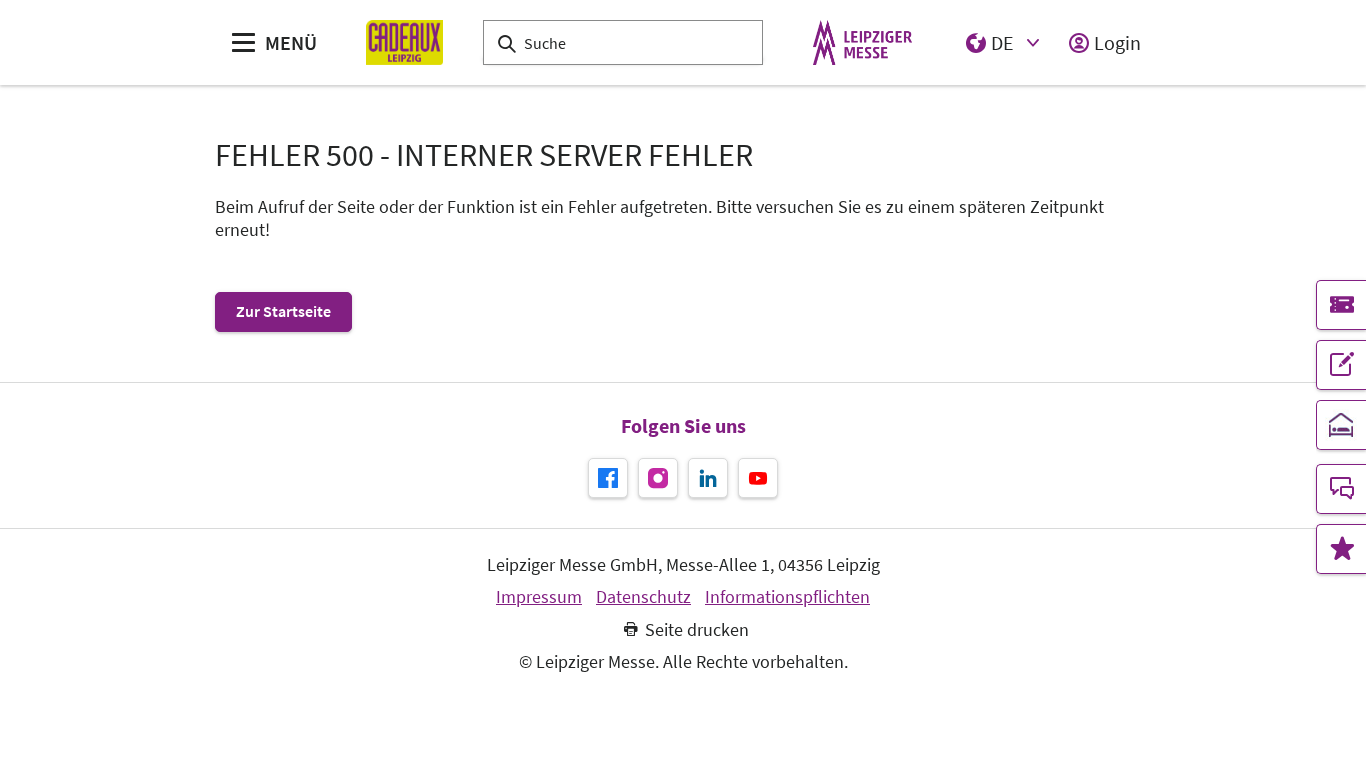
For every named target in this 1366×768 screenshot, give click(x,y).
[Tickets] (1341, 305)
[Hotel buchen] (1341, 425)
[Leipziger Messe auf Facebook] (608, 478)
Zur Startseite (283, 311)
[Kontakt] (1341, 489)
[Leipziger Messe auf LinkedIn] (708, 478)
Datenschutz (643, 597)
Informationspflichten (787, 597)
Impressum (539, 597)
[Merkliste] (1341, 549)
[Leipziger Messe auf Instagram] (658, 478)
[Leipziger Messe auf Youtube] (758, 478)
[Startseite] (404, 42)
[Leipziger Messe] (862, 42)
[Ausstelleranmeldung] (1341, 365)
